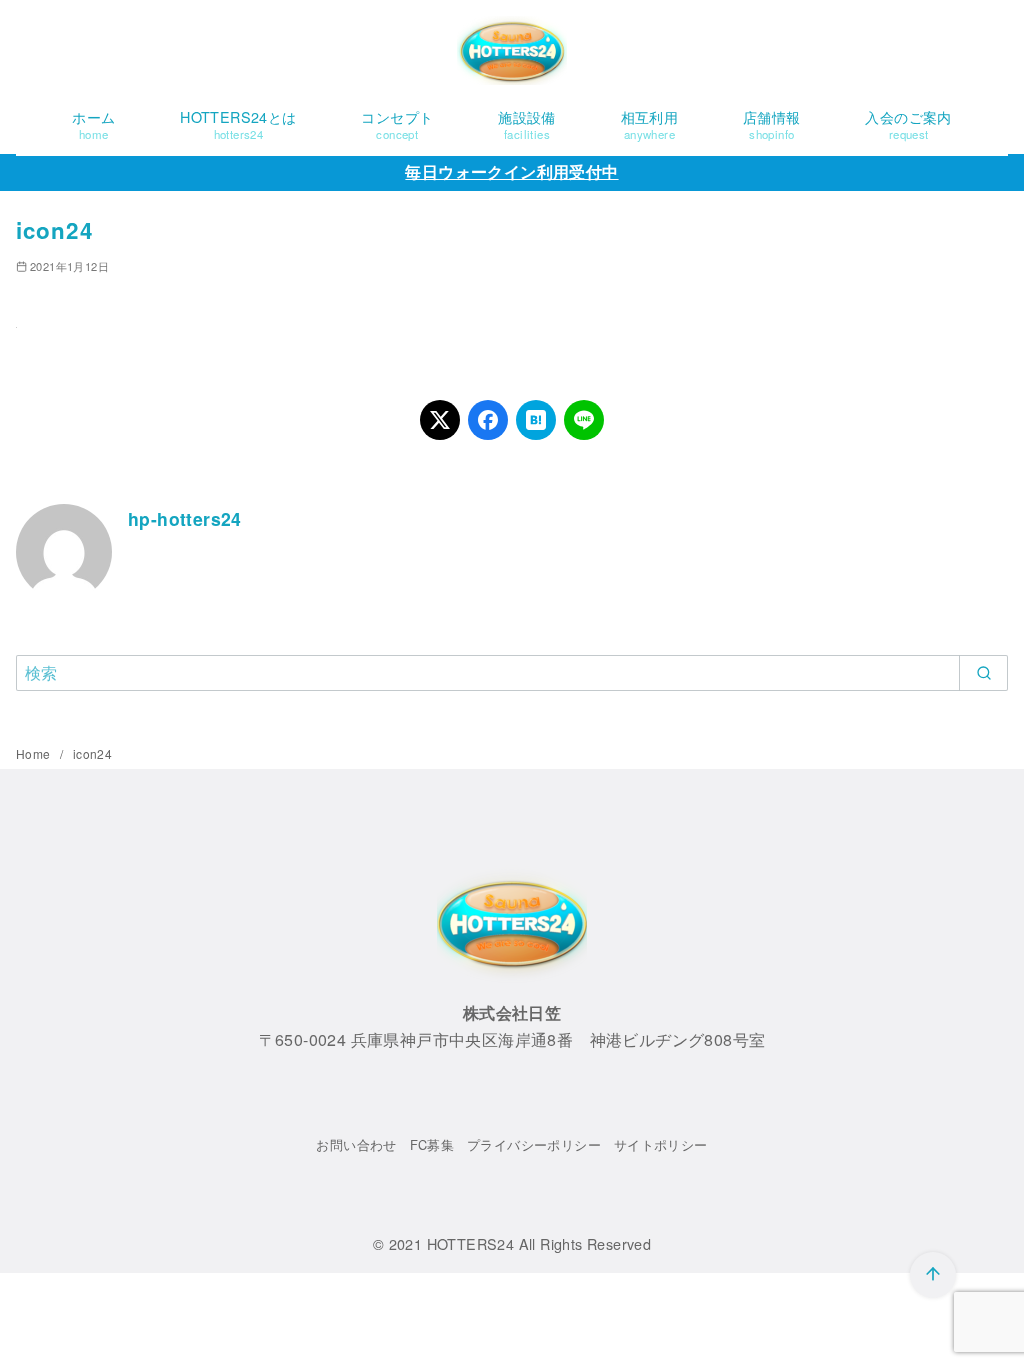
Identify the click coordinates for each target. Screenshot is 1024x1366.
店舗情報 (772, 124)
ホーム (93, 124)
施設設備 (527, 124)
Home (35, 753)
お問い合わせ (356, 1144)
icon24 (92, 753)
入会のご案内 (908, 124)
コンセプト (397, 124)
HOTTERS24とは (238, 124)
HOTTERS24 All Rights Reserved (539, 1243)
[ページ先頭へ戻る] (933, 1275)
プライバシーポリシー (534, 1144)
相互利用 (650, 124)
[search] (983, 673)
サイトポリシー (661, 1144)
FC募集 (432, 1144)
